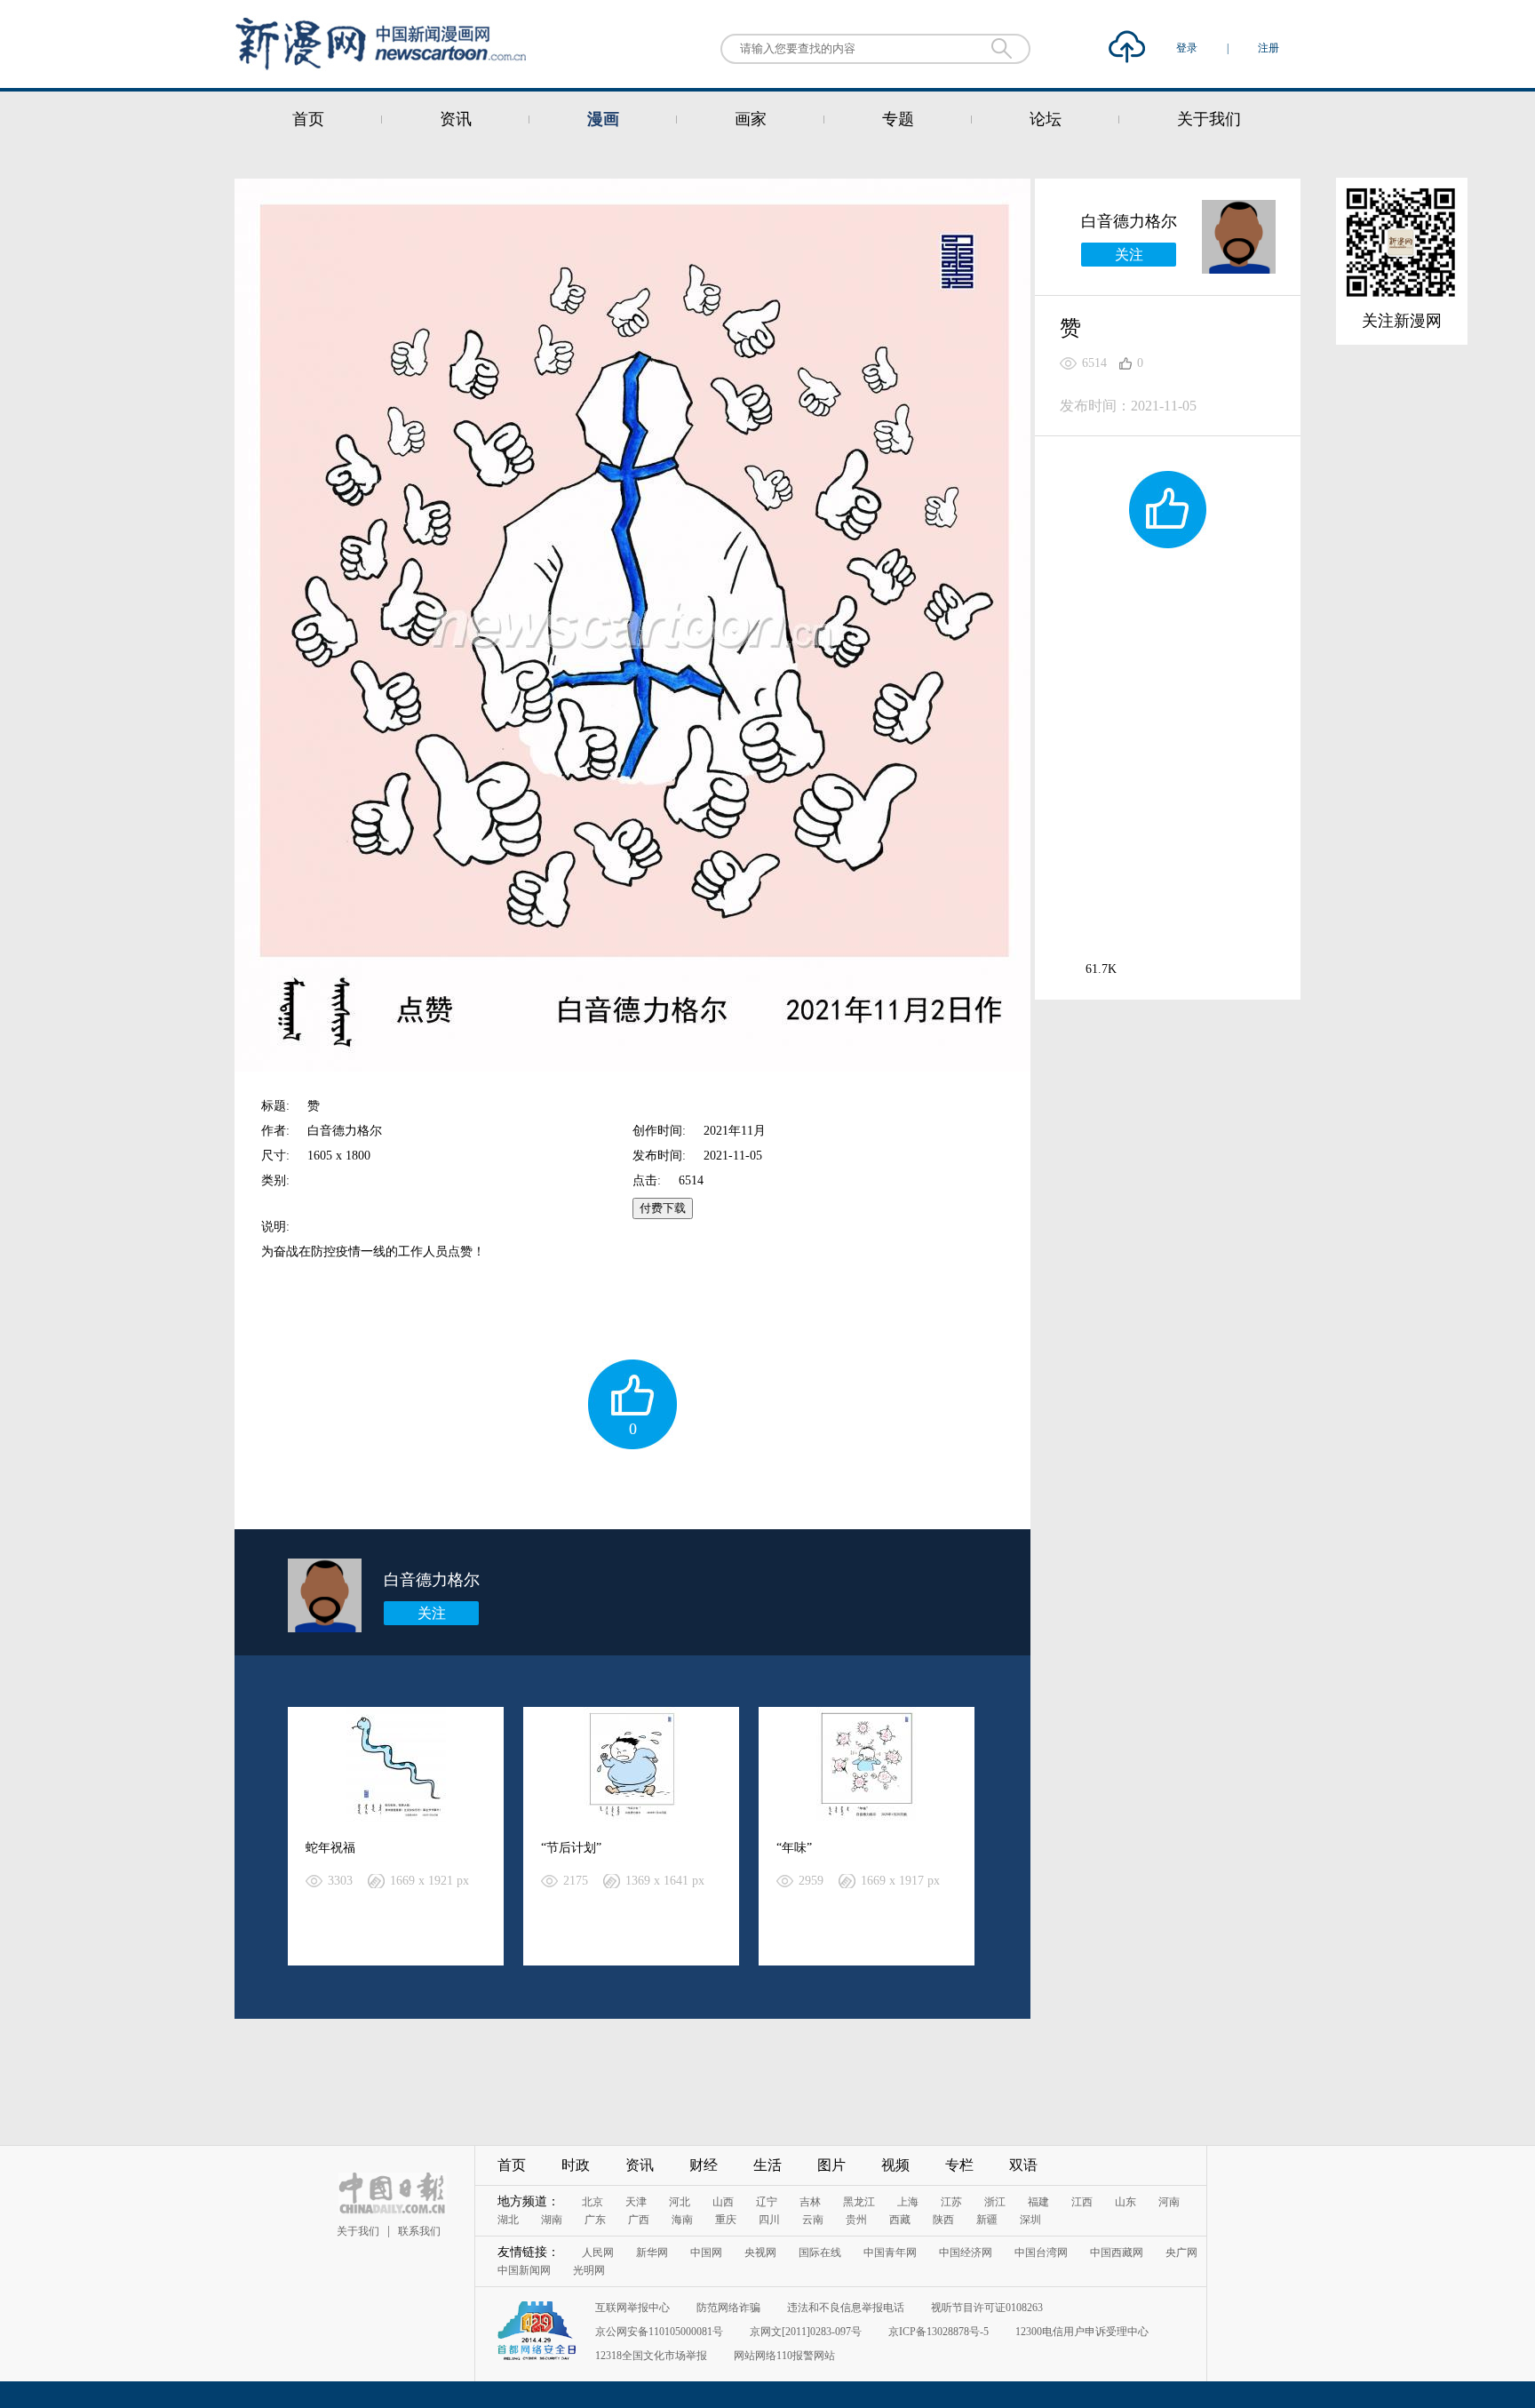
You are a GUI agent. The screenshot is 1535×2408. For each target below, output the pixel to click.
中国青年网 (890, 2253)
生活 (767, 2165)
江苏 (951, 2202)
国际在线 (820, 2253)
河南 (1169, 2202)
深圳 (1030, 2220)
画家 (751, 119)
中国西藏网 (1117, 2253)
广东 (595, 2220)
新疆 (987, 2220)
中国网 (706, 2253)
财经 (704, 2165)
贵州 (856, 2220)
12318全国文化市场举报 (651, 2356)
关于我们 (1209, 119)
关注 (432, 1613)
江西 (1082, 2202)
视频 (895, 2165)
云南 (813, 2220)
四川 (769, 2220)
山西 (723, 2202)
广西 (639, 2220)
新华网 (652, 2253)
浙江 (995, 2202)
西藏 (900, 2220)
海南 (682, 2220)
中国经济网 (966, 2253)
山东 (1125, 2202)
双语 (1023, 2165)
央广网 (1181, 2253)
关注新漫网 (1402, 321)
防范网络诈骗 (728, 2308)
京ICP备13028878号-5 (938, 2332)
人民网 (598, 2253)
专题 (898, 119)
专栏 (959, 2165)
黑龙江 (859, 2202)
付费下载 (663, 1208)
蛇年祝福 (330, 1848)
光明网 (589, 2270)
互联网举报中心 (632, 2308)
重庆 (726, 2220)
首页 (308, 119)
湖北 (508, 2220)
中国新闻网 (524, 2270)
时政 (576, 2165)
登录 (1188, 48)
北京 (593, 2202)
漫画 (603, 119)
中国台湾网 (1041, 2253)
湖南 (552, 2220)
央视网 (760, 2253)
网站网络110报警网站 (784, 2356)
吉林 (810, 2202)
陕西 (943, 2220)
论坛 (1046, 119)
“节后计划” (571, 1848)
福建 (1038, 2202)
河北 (680, 2202)
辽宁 (767, 2202)
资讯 (456, 119)
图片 (831, 2165)
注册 (1269, 48)
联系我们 (419, 2231)
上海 (908, 2202)
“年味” (794, 1848)
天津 (636, 2202)
